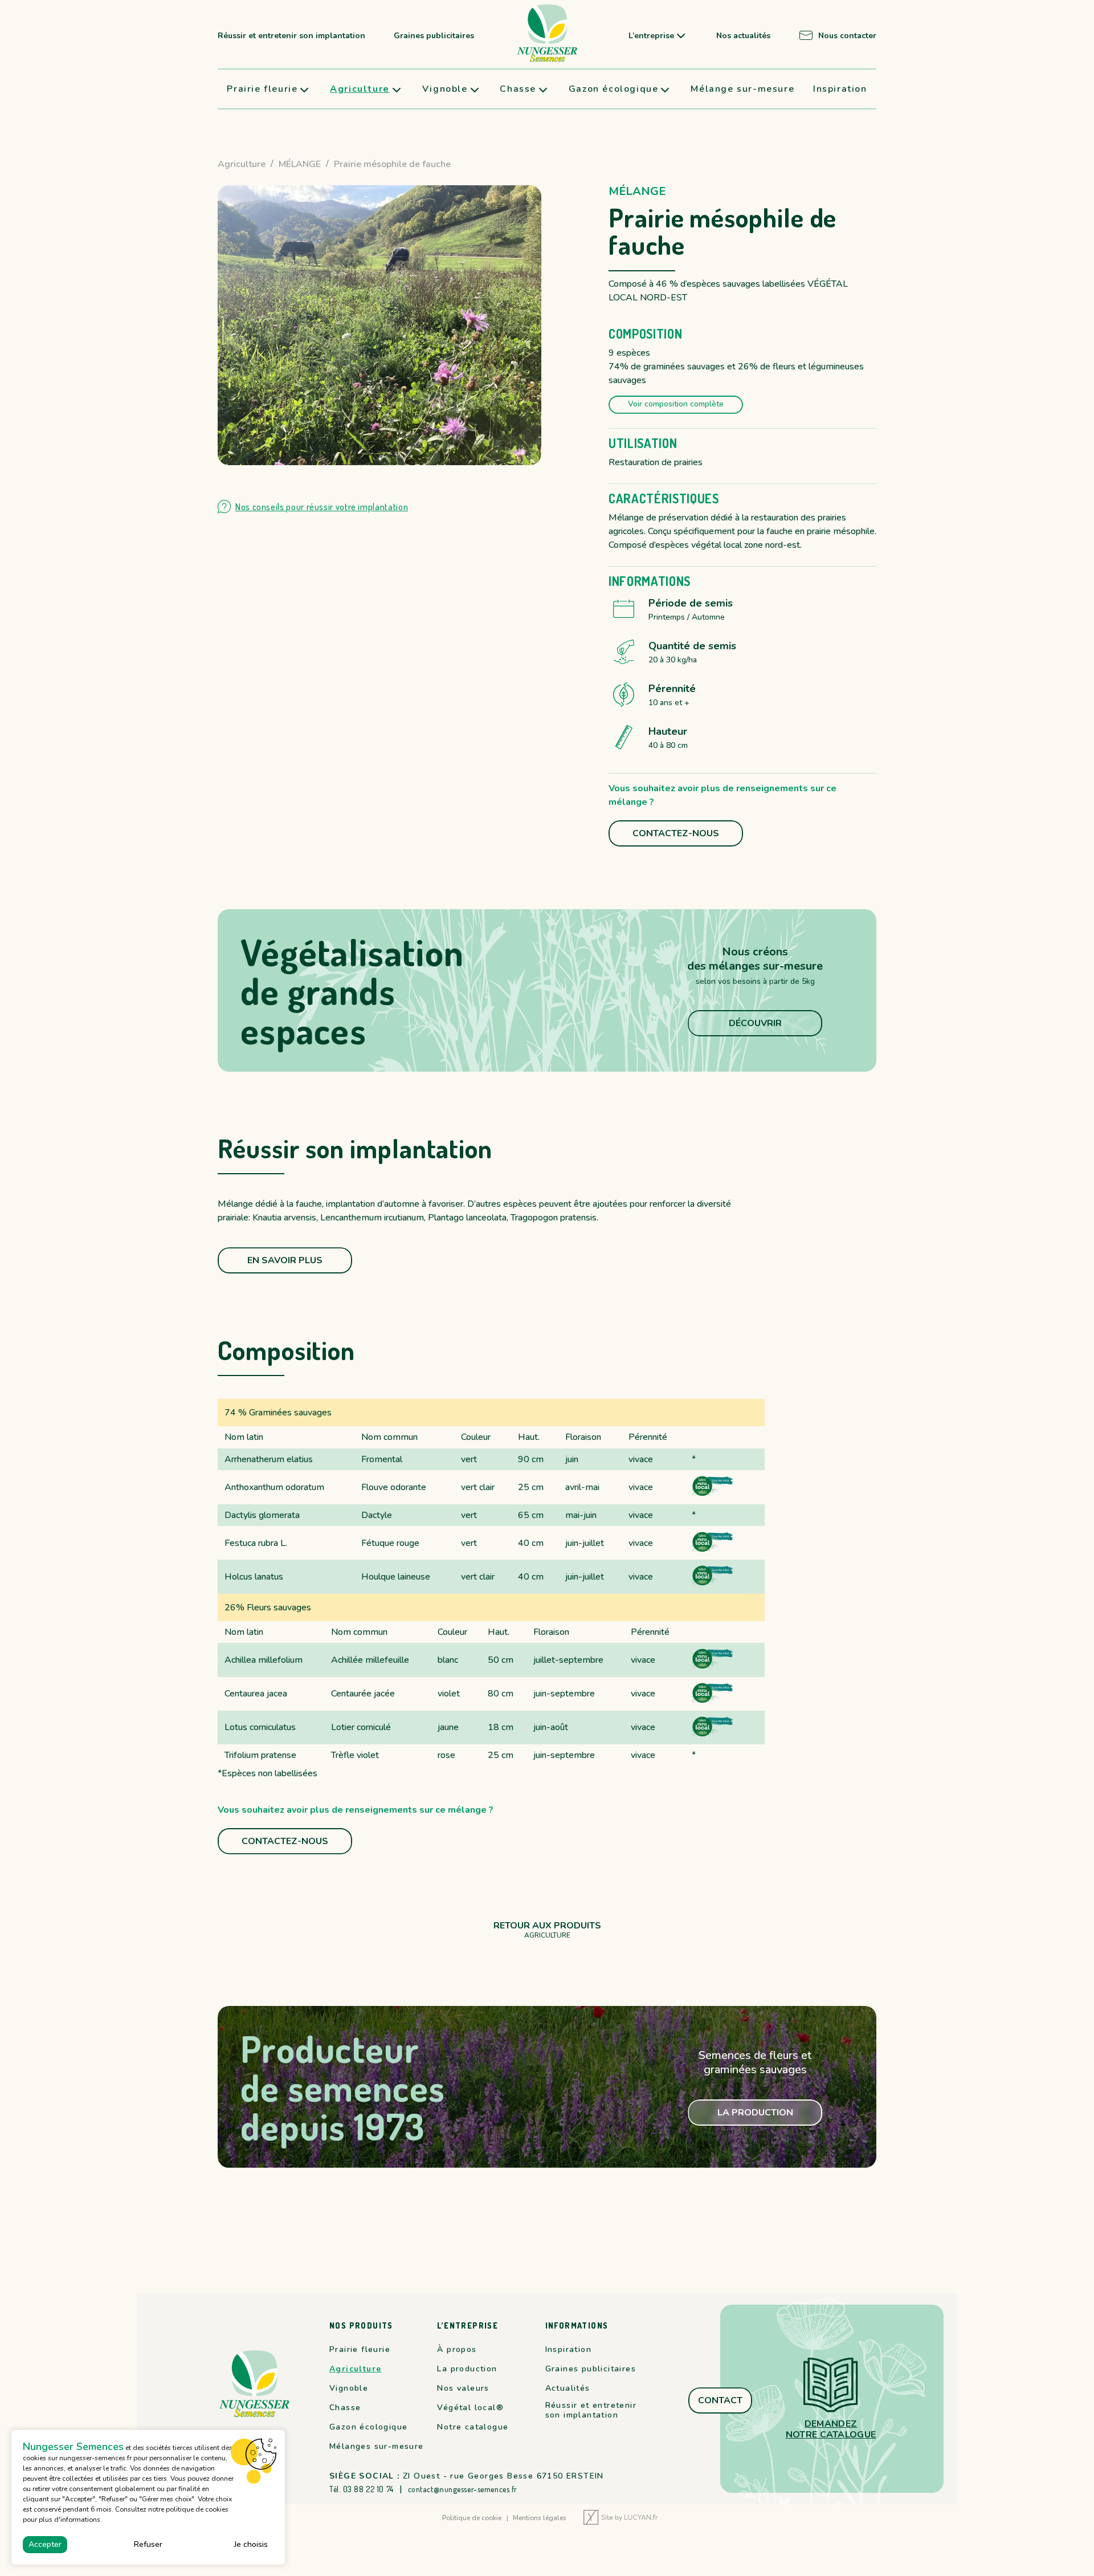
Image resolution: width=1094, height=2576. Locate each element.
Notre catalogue (473, 2427)
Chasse (518, 89)
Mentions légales (540, 2518)
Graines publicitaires (434, 36)
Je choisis (251, 2544)
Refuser (148, 2544)
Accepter (45, 2544)
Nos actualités (743, 36)
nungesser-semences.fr (95, 2458)
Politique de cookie (472, 2518)
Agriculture (360, 89)
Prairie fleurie (262, 89)
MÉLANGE (300, 164)
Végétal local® (470, 2408)
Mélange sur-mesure (742, 89)
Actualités (568, 2388)
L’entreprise (651, 36)
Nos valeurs (463, 2388)
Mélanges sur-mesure (377, 2447)
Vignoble (445, 89)
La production (467, 2369)
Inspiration (840, 89)
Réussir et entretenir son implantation (291, 36)
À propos (457, 2350)
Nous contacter (847, 36)
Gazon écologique (614, 89)
